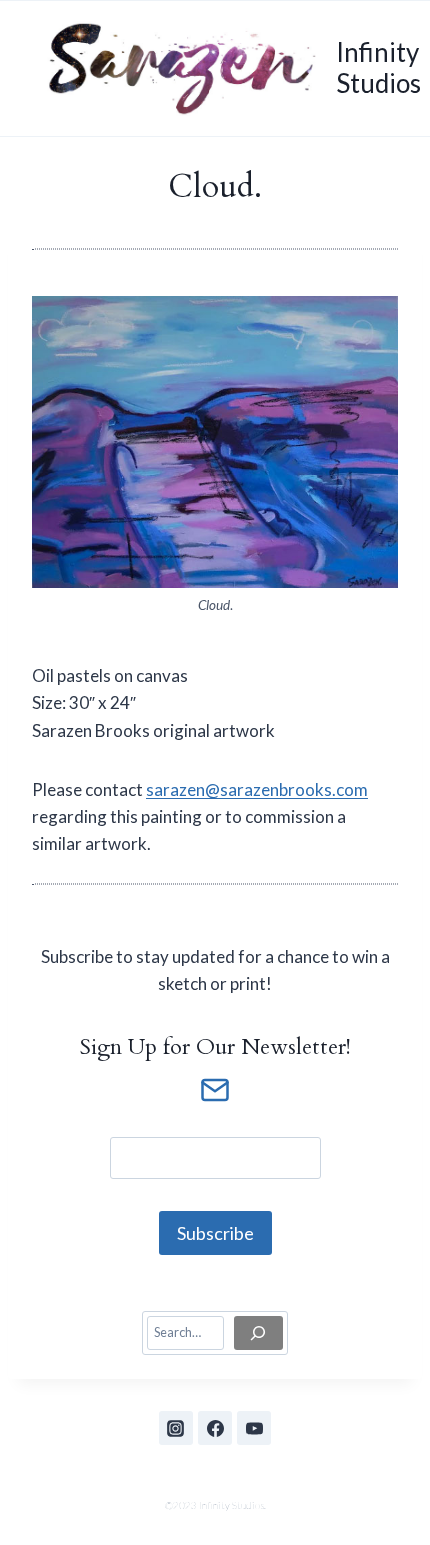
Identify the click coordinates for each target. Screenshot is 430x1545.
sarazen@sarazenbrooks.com (257, 789)
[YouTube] (254, 1428)
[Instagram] (176, 1428)
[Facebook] (215, 1428)
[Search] (259, 1333)
